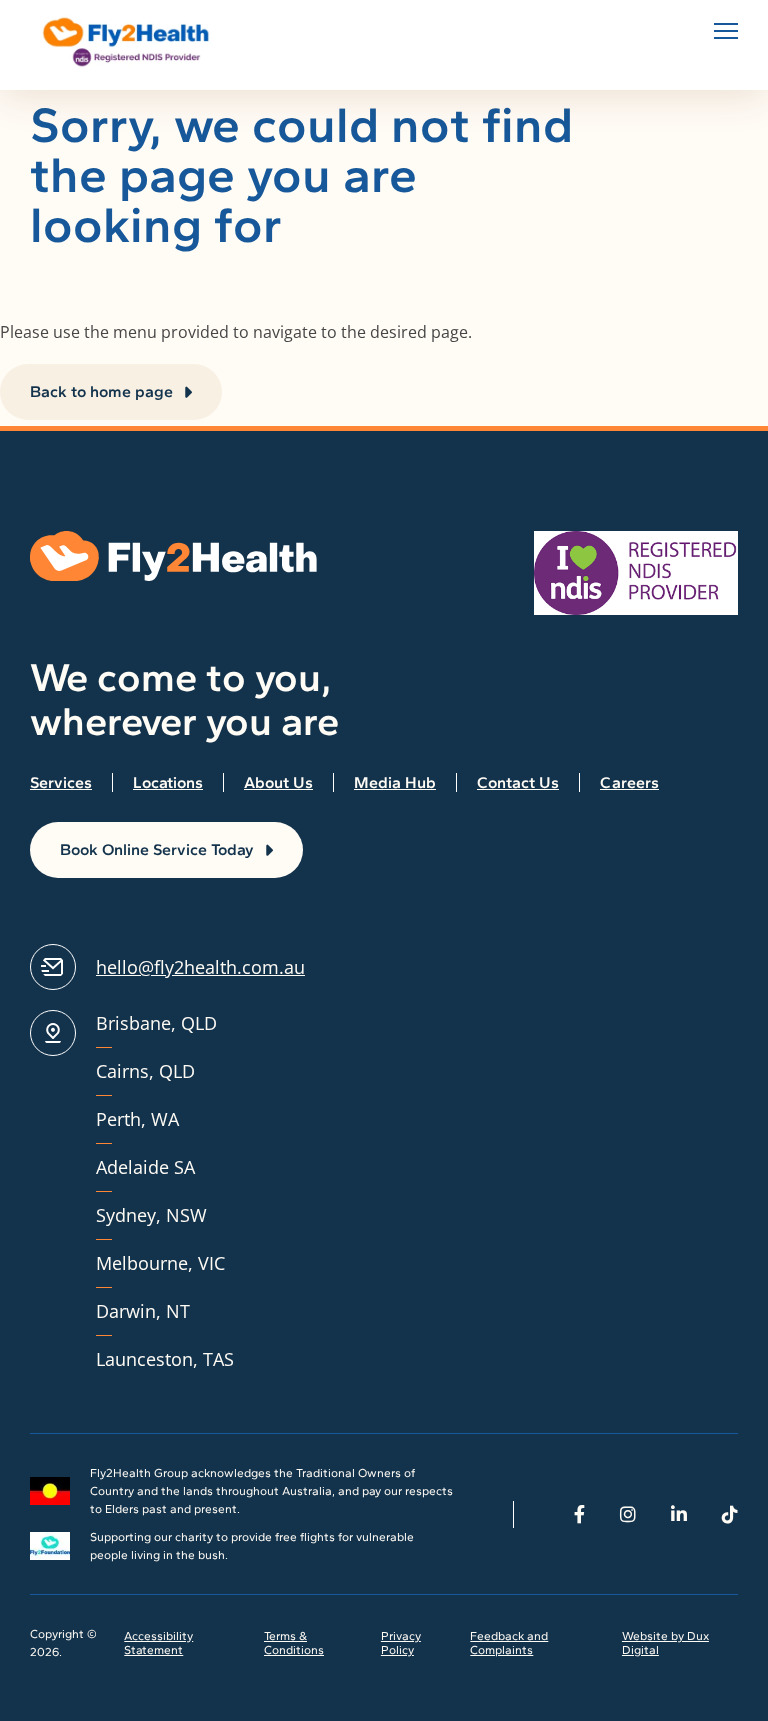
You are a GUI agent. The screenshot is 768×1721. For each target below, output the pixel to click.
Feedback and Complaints (509, 1643)
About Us (278, 782)
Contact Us (518, 782)
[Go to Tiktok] (730, 1514)
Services (61, 782)
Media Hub (395, 782)
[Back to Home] (130, 42)
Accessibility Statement (158, 1643)
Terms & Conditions (294, 1643)
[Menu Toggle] (726, 31)
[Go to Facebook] (579, 1514)
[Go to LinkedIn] (679, 1514)
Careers (629, 782)
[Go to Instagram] (628, 1514)
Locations (168, 782)
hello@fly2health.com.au (200, 967)
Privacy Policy (401, 1643)
